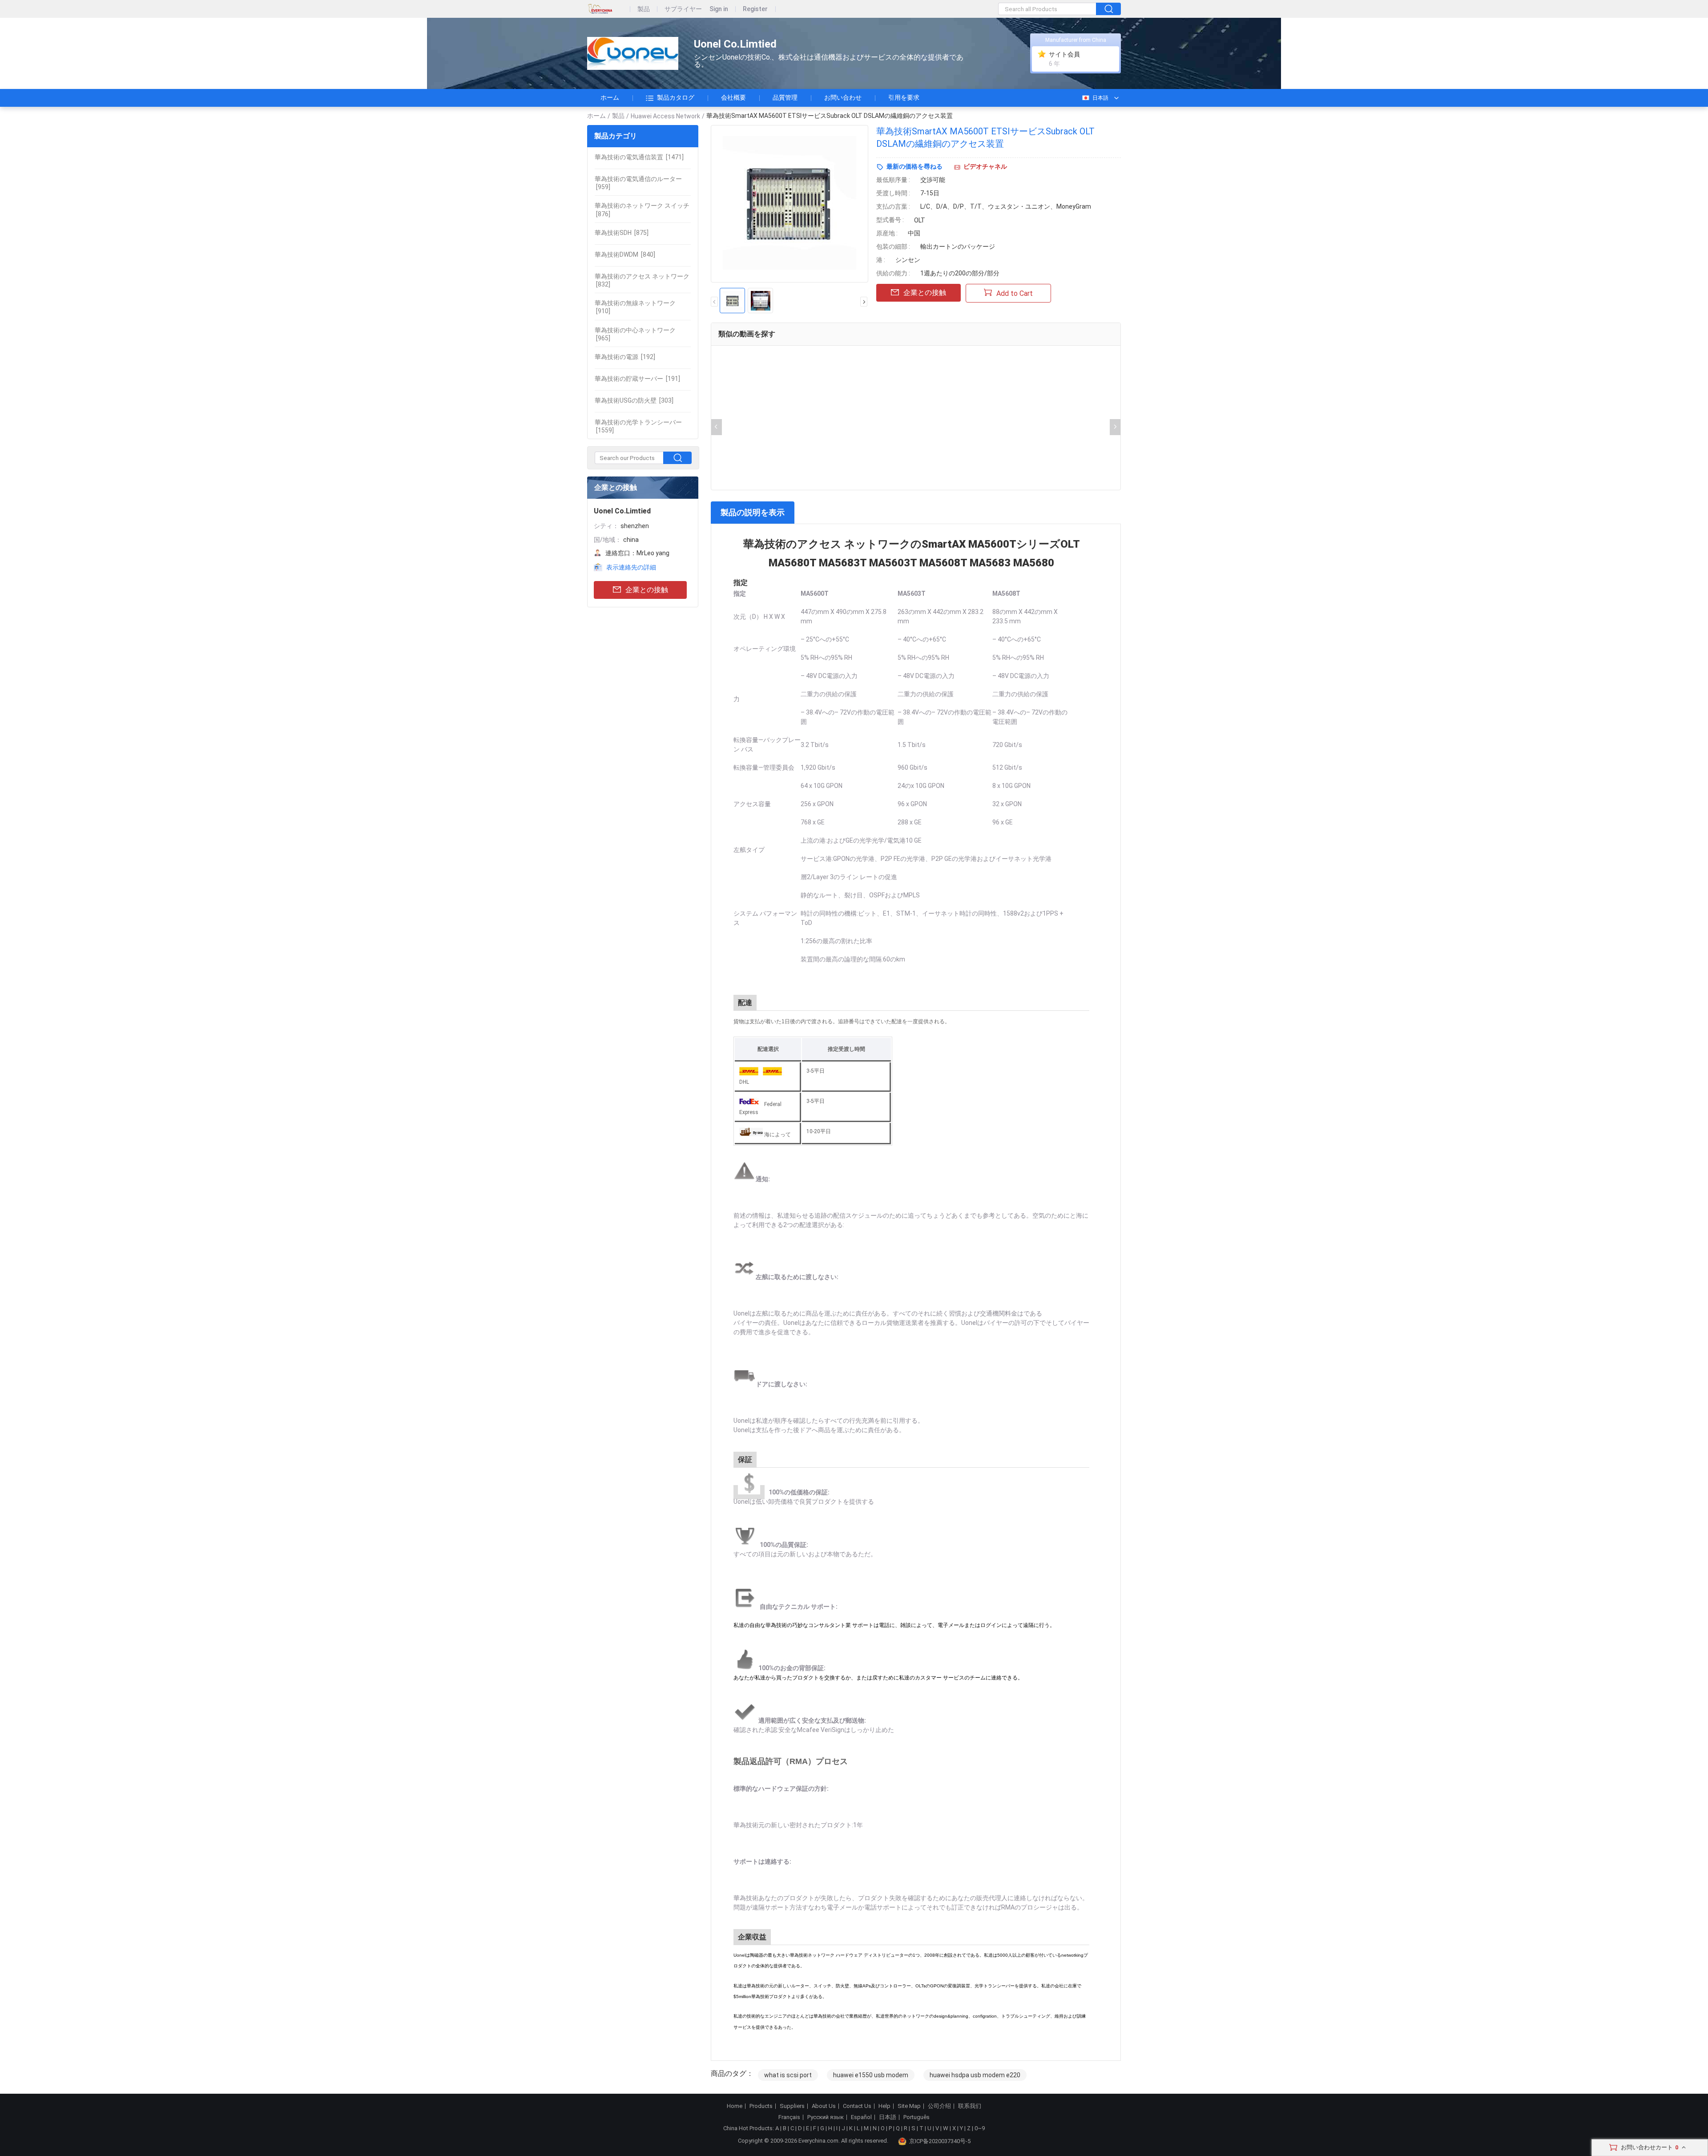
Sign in (719, 9)
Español (861, 2117)
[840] (625, 254)
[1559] (638, 426)
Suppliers (792, 2106)
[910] (635, 307)
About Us (824, 2106)
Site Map (909, 2106)
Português (916, 2117)
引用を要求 (904, 97)
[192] (625, 357)
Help (884, 2106)
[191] (637, 379)
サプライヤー (683, 9)
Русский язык (826, 2117)
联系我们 (970, 2106)
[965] (635, 334)
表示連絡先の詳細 (631, 567)
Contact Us (857, 2106)
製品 (644, 9)
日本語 (1100, 98)
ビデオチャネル (985, 166)
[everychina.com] (609, 9)
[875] (622, 233)
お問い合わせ (843, 97)
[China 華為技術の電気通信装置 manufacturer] (633, 54)
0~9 (980, 2128)
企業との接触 (647, 590)
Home (735, 2106)
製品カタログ (676, 97)
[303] (634, 400)
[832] (642, 280)
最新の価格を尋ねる (914, 166)
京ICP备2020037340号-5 (940, 2141)
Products (761, 2106)
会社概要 (733, 97)
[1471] (639, 157)
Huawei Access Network (665, 116)
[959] (638, 183)
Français (789, 2117)
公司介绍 (939, 2106)
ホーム (610, 97)
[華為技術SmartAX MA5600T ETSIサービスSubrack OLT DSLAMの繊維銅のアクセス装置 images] (790, 204)
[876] (642, 210)
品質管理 (785, 97)
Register (755, 9)
